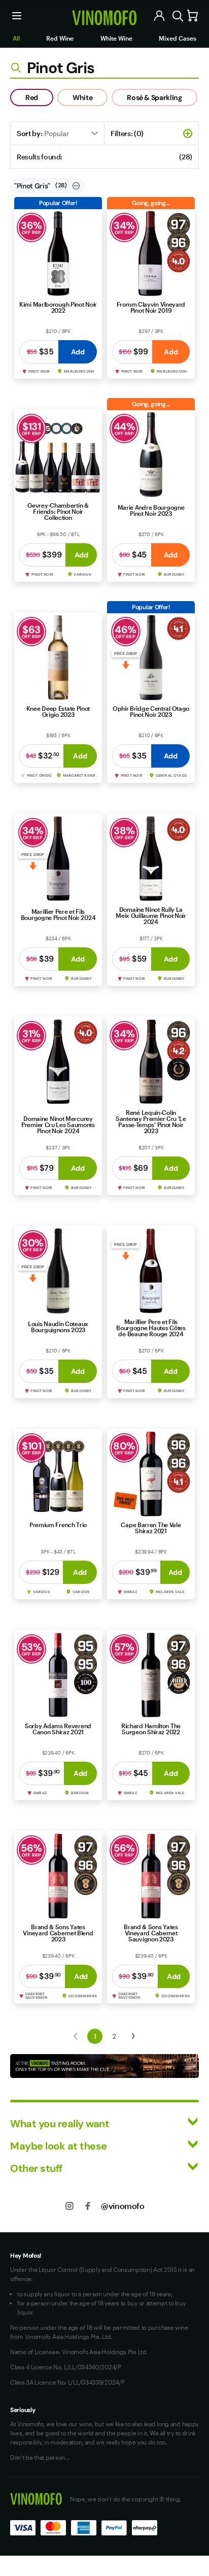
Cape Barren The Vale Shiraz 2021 (151, 1528)
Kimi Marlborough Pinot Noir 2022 (58, 307)
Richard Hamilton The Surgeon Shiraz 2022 (151, 1729)
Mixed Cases (178, 38)
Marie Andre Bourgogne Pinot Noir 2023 (151, 510)
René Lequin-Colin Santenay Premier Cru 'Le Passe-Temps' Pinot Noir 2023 (151, 1121)
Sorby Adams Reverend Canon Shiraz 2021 (58, 1729)
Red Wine (60, 38)
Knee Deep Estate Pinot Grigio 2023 (58, 711)
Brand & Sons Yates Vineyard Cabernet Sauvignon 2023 (151, 1933)
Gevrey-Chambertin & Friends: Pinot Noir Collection (58, 511)
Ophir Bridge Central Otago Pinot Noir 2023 (151, 711)
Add (78, 352)
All (16, 38)
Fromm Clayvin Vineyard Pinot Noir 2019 (151, 307)
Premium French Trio (58, 1525)
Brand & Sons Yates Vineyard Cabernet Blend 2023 (58, 1933)
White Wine (116, 38)
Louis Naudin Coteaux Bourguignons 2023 (58, 1327)
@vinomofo (123, 2206)
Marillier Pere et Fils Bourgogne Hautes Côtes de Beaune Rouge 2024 (151, 1328)
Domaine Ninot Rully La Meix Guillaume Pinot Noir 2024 (151, 915)
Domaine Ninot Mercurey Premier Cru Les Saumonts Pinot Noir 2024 (58, 1125)
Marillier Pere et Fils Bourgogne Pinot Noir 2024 (58, 914)
